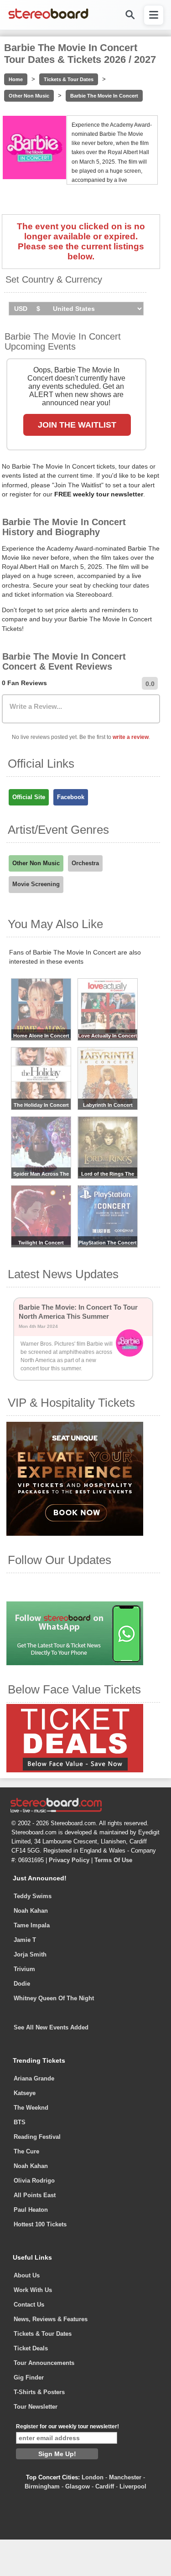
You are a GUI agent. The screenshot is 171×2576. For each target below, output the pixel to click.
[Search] (130, 15)
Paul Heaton (31, 2210)
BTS (20, 2122)
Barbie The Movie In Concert (104, 96)
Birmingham (42, 2486)
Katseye (25, 2093)
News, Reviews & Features (51, 2319)
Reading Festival (37, 2137)
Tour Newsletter (36, 2407)
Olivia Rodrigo (34, 2181)
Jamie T (25, 1940)
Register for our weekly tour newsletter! (67, 2426)
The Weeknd (31, 2108)
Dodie (22, 1984)
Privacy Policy (69, 1860)
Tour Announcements (44, 2363)
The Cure (26, 2151)
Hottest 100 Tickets (40, 2224)
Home (16, 79)
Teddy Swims (33, 1896)
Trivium (24, 1969)
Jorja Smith (30, 1954)
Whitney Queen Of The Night (54, 1998)
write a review (131, 737)
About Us (27, 2275)
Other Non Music (29, 96)
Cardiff (105, 2486)
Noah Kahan (31, 1911)
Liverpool (133, 2486)
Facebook (71, 797)
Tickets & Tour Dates (69, 79)
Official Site (29, 797)
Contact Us (29, 2305)
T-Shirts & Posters (39, 2392)
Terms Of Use (113, 1860)
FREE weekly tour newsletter (99, 494)
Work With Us (33, 2290)
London (93, 2477)
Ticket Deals (31, 2348)
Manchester (125, 2477)
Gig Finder (29, 2377)
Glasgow (78, 2486)
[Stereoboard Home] (48, 18)
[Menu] (154, 15)
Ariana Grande (34, 2078)
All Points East (35, 2195)
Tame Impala (32, 1925)
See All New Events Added (51, 2027)
